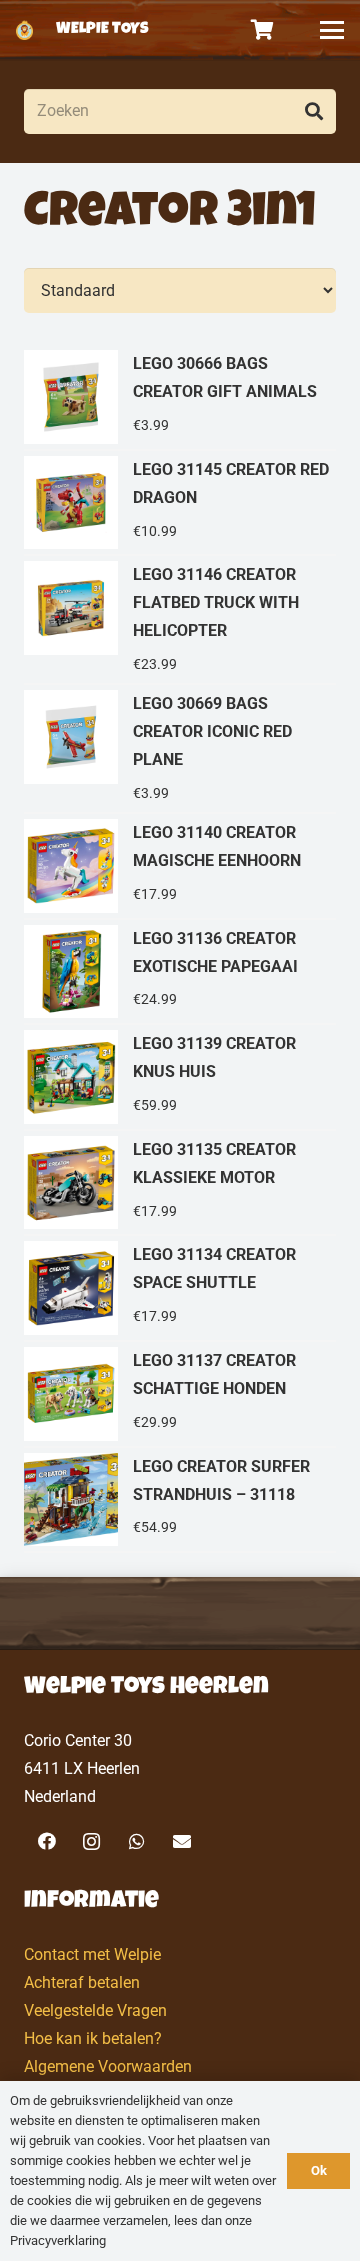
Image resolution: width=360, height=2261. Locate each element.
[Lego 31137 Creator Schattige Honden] (180, 1395)
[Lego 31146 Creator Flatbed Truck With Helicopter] (180, 620)
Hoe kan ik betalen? (93, 2038)
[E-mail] (181, 1841)
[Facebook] (46, 1841)
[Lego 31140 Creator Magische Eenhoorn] (180, 867)
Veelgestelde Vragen (95, 2010)
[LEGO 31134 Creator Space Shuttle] (180, 1289)
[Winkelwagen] (263, 30)
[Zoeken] (313, 111)
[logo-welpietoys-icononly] (24, 30)
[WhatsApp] (136, 1841)
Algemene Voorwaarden (108, 2066)
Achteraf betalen (82, 1982)
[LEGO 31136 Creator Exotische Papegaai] (180, 973)
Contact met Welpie (92, 1954)
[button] (332, 30)
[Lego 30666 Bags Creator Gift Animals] (180, 398)
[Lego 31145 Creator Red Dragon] (180, 504)
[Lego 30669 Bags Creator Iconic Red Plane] (180, 749)
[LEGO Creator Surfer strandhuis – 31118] (180, 1501)
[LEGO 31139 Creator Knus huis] (180, 1078)
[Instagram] (91, 1841)
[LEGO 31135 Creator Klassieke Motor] (180, 1184)
